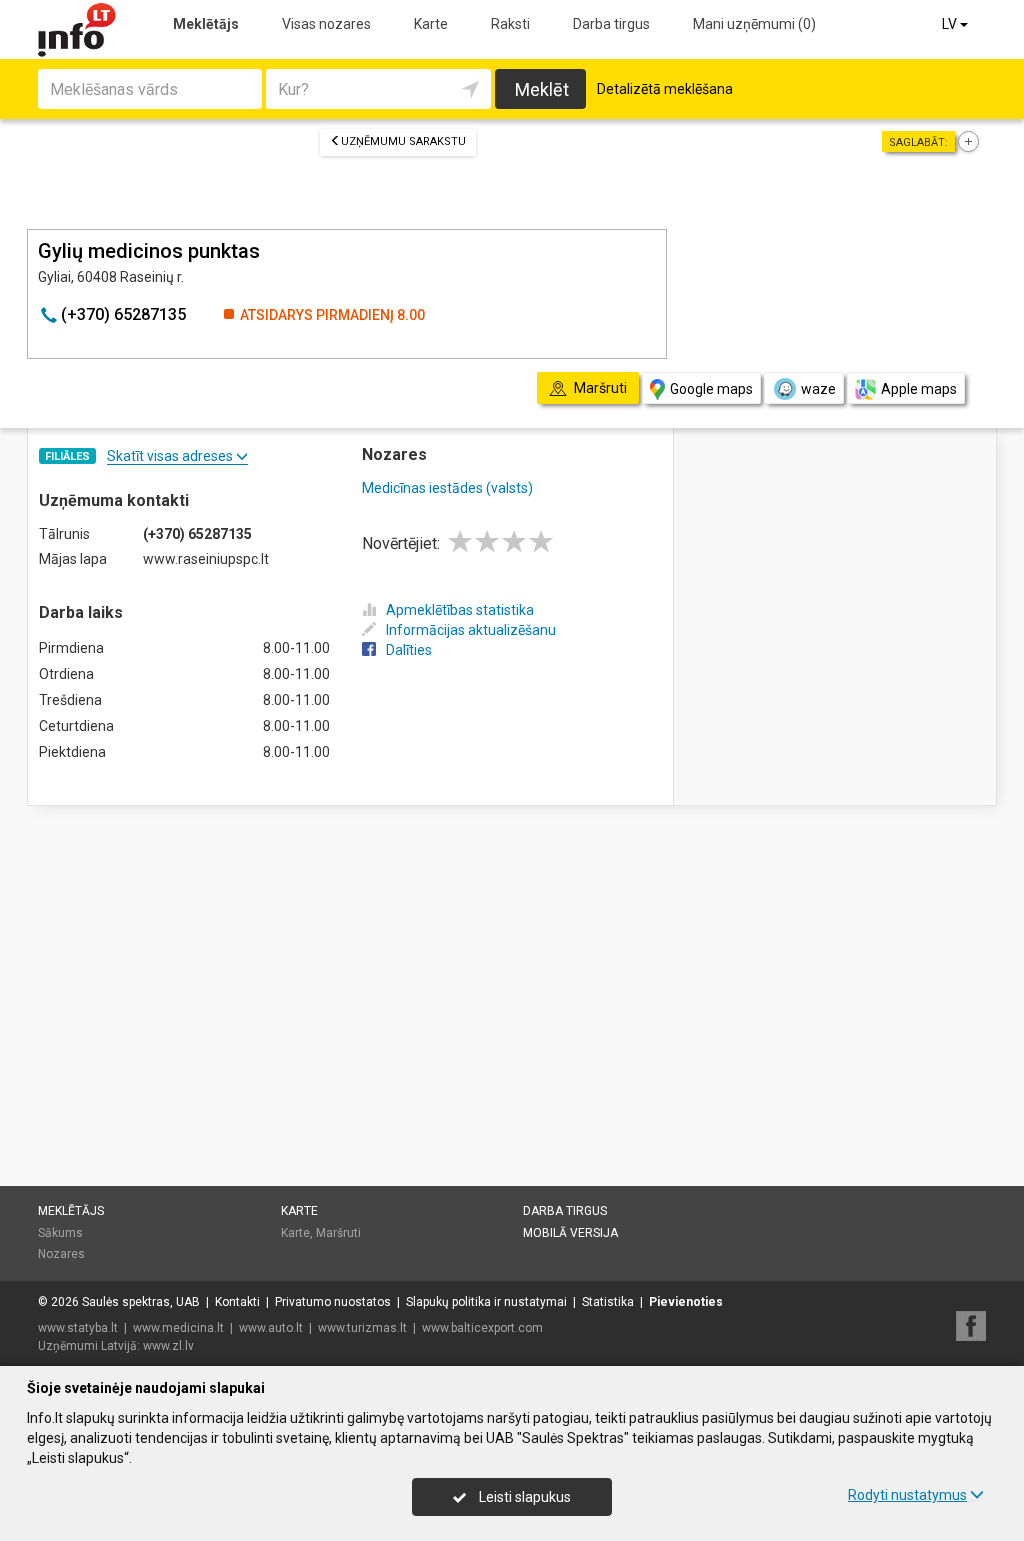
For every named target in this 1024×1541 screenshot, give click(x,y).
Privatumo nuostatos (333, 1302)
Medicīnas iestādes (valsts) (447, 488)
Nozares (61, 1254)
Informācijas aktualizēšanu (471, 630)
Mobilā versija (570, 1233)
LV (951, 24)
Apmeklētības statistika (460, 610)
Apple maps (919, 389)
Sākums (60, 1233)
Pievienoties (686, 1302)
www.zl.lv (168, 1346)
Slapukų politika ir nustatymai (486, 1302)
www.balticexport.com (482, 1328)
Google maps (711, 389)
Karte (431, 24)
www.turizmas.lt (362, 1328)
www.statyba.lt (78, 1328)
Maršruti (338, 1233)
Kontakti (237, 1302)
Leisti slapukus (523, 1497)
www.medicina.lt (178, 1328)
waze (818, 389)
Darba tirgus (611, 24)
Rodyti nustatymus (907, 1495)
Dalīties (409, 650)
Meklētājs (206, 24)
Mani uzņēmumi (754, 24)
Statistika (608, 1302)
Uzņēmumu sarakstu (403, 141)
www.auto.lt (271, 1328)
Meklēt (542, 89)
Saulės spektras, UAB (141, 1302)
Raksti (510, 24)
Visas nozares (326, 24)
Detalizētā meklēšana (665, 89)
